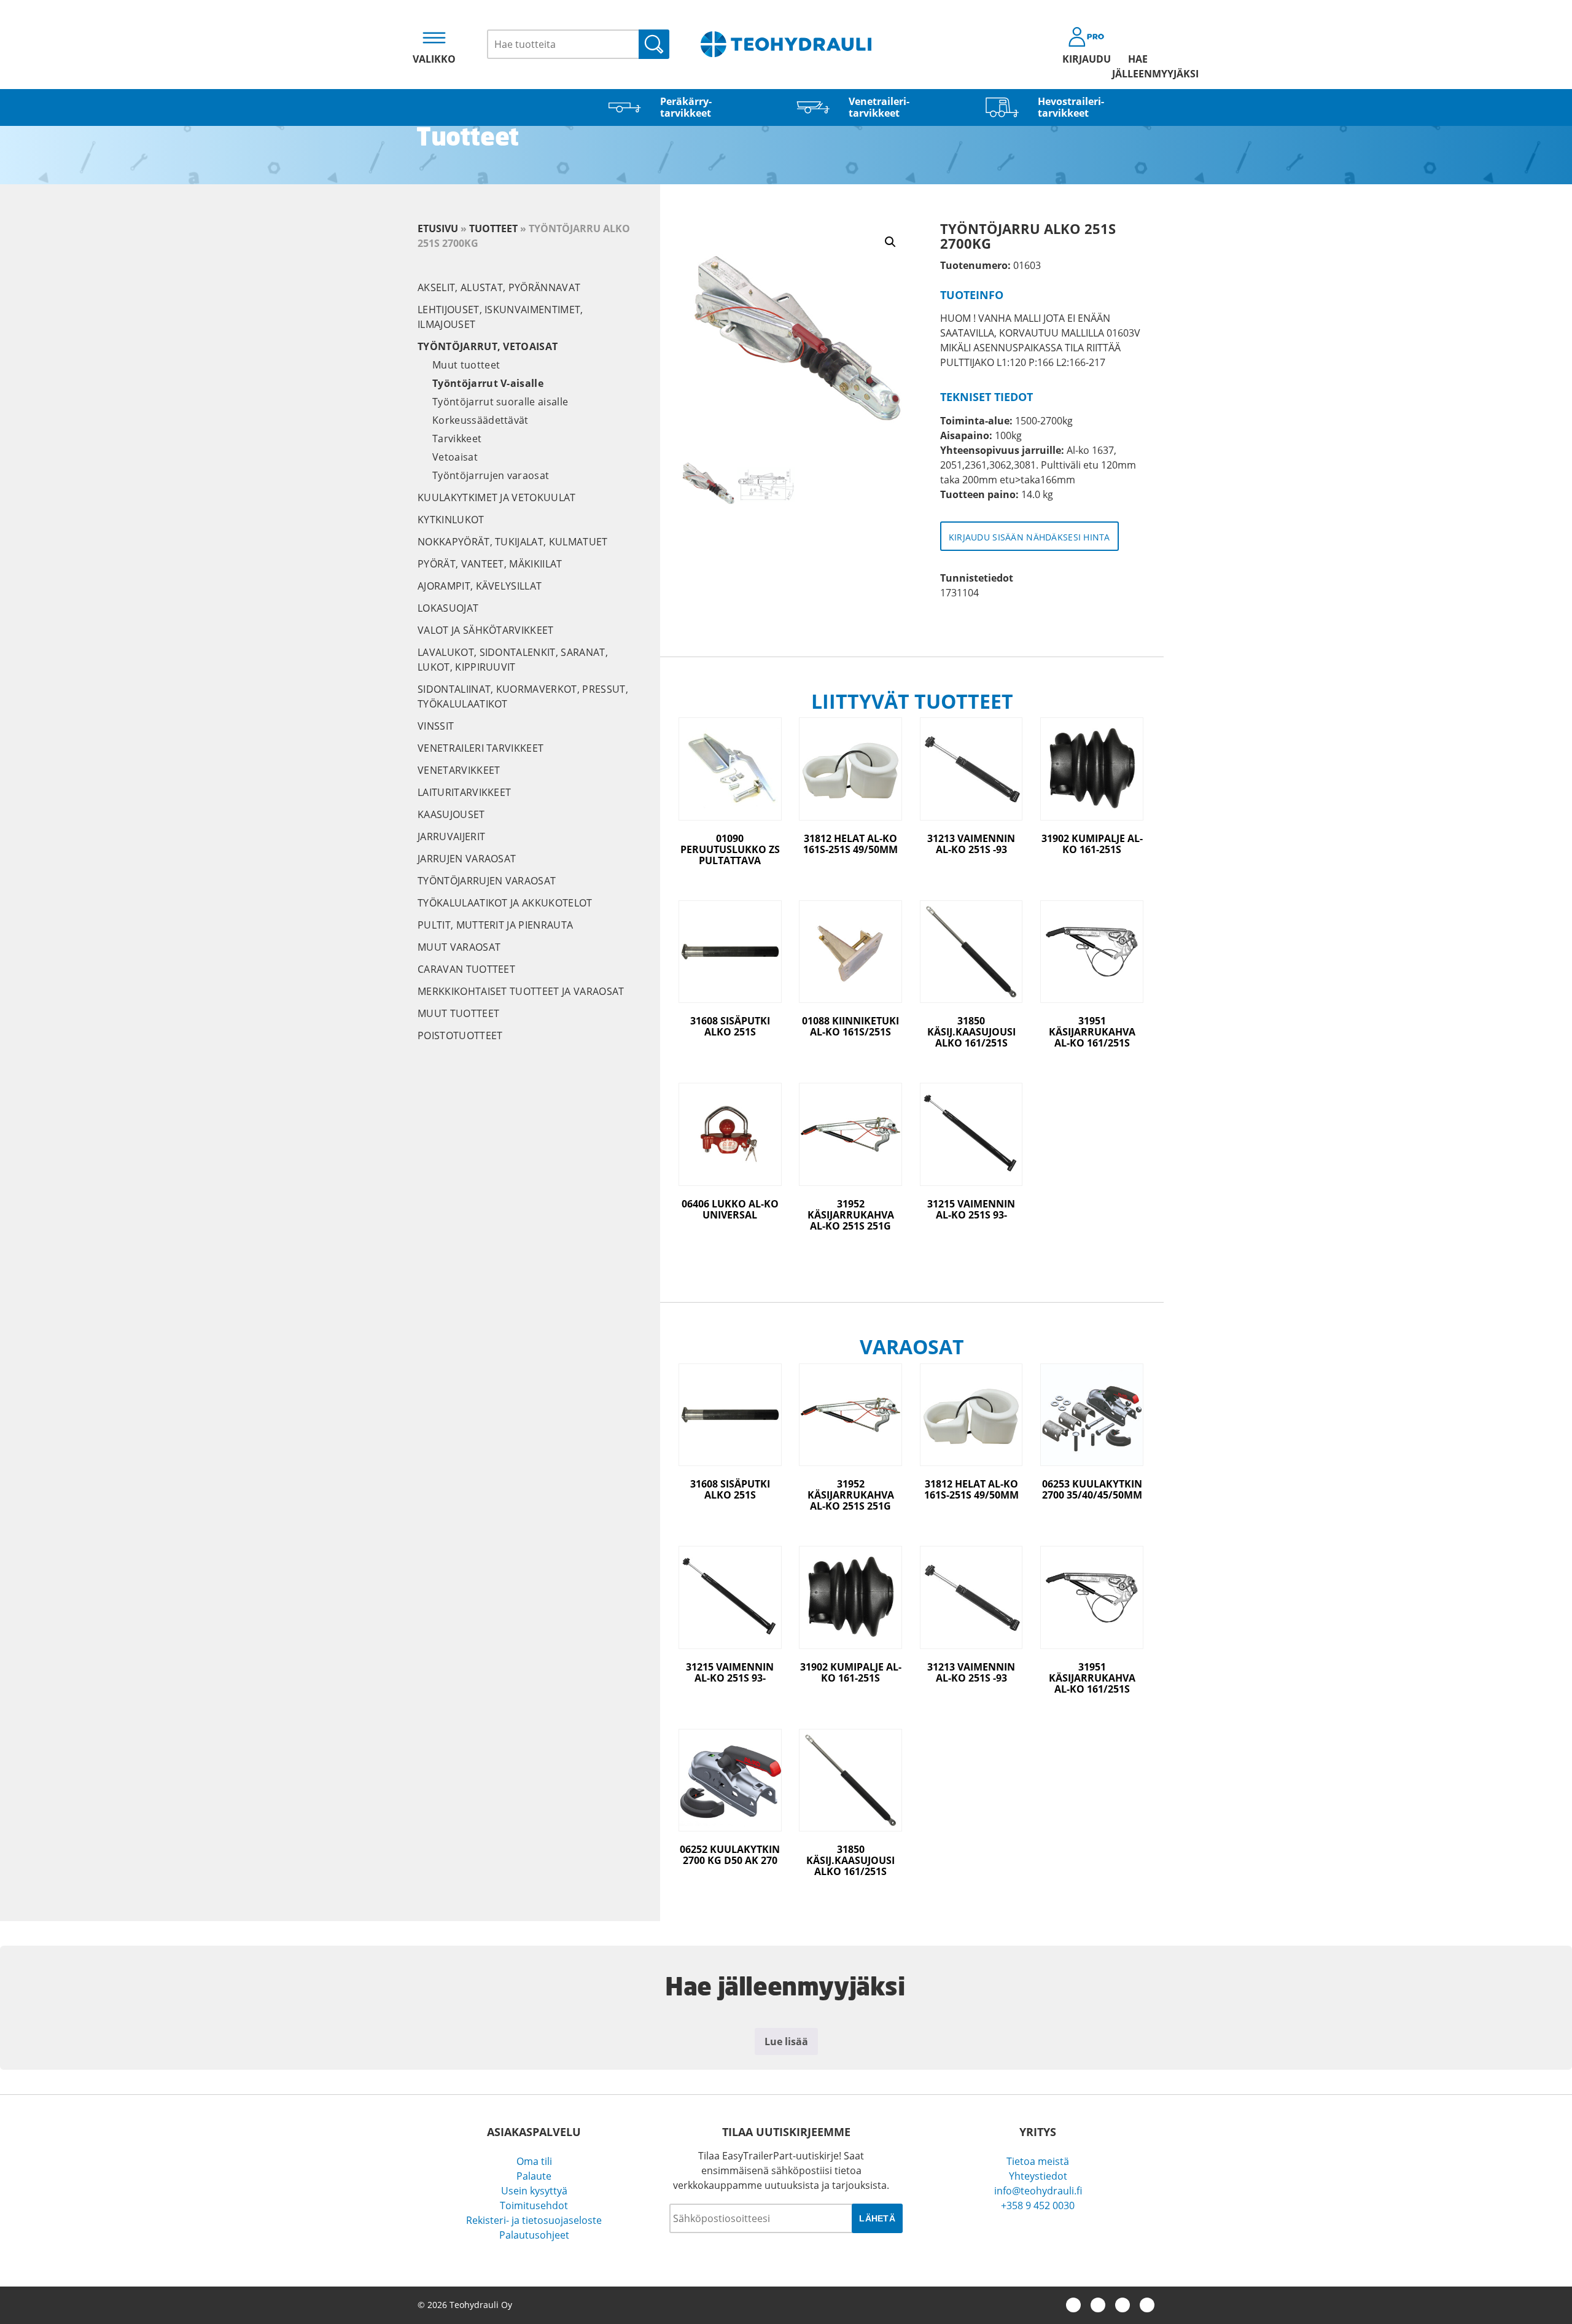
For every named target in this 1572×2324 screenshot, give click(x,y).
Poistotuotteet (460, 1035)
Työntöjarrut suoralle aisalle (500, 402)
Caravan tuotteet (466, 969)
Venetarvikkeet (459, 770)
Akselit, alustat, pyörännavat (499, 287)
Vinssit (436, 726)
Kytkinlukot (451, 520)
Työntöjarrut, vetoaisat (488, 346)
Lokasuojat (448, 608)
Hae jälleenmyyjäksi (1138, 66)
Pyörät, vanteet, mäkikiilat (490, 564)
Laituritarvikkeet (464, 792)
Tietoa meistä (1038, 2161)
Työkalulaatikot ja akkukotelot (505, 903)
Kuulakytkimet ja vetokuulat (497, 497)
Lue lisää (786, 2041)
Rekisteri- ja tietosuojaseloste (534, 2220)
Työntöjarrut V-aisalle (488, 383)
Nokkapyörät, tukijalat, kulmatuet (513, 542)
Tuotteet (493, 228)
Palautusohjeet (534, 2235)
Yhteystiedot (1038, 2176)
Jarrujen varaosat (467, 859)
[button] (890, 242)
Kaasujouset (451, 814)
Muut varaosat (459, 947)
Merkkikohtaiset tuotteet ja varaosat (521, 991)
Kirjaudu (1087, 59)
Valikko (434, 59)
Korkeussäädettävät (481, 420)
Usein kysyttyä (534, 2191)
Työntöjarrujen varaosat (491, 475)
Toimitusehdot (534, 2205)
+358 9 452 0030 (1038, 2205)
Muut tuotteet (466, 365)
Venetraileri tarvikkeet (481, 748)
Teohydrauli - (786, 44)
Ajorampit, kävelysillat (480, 586)
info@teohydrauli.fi (1038, 2191)
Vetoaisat (455, 457)
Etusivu (438, 228)
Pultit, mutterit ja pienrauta (495, 925)
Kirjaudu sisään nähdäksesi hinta (1029, 537)
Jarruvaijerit (451, 836)
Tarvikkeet (457, 439)
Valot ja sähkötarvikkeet (486, 630)
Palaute (534, 2176)
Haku (654, 44)
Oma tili (534, 2161)
